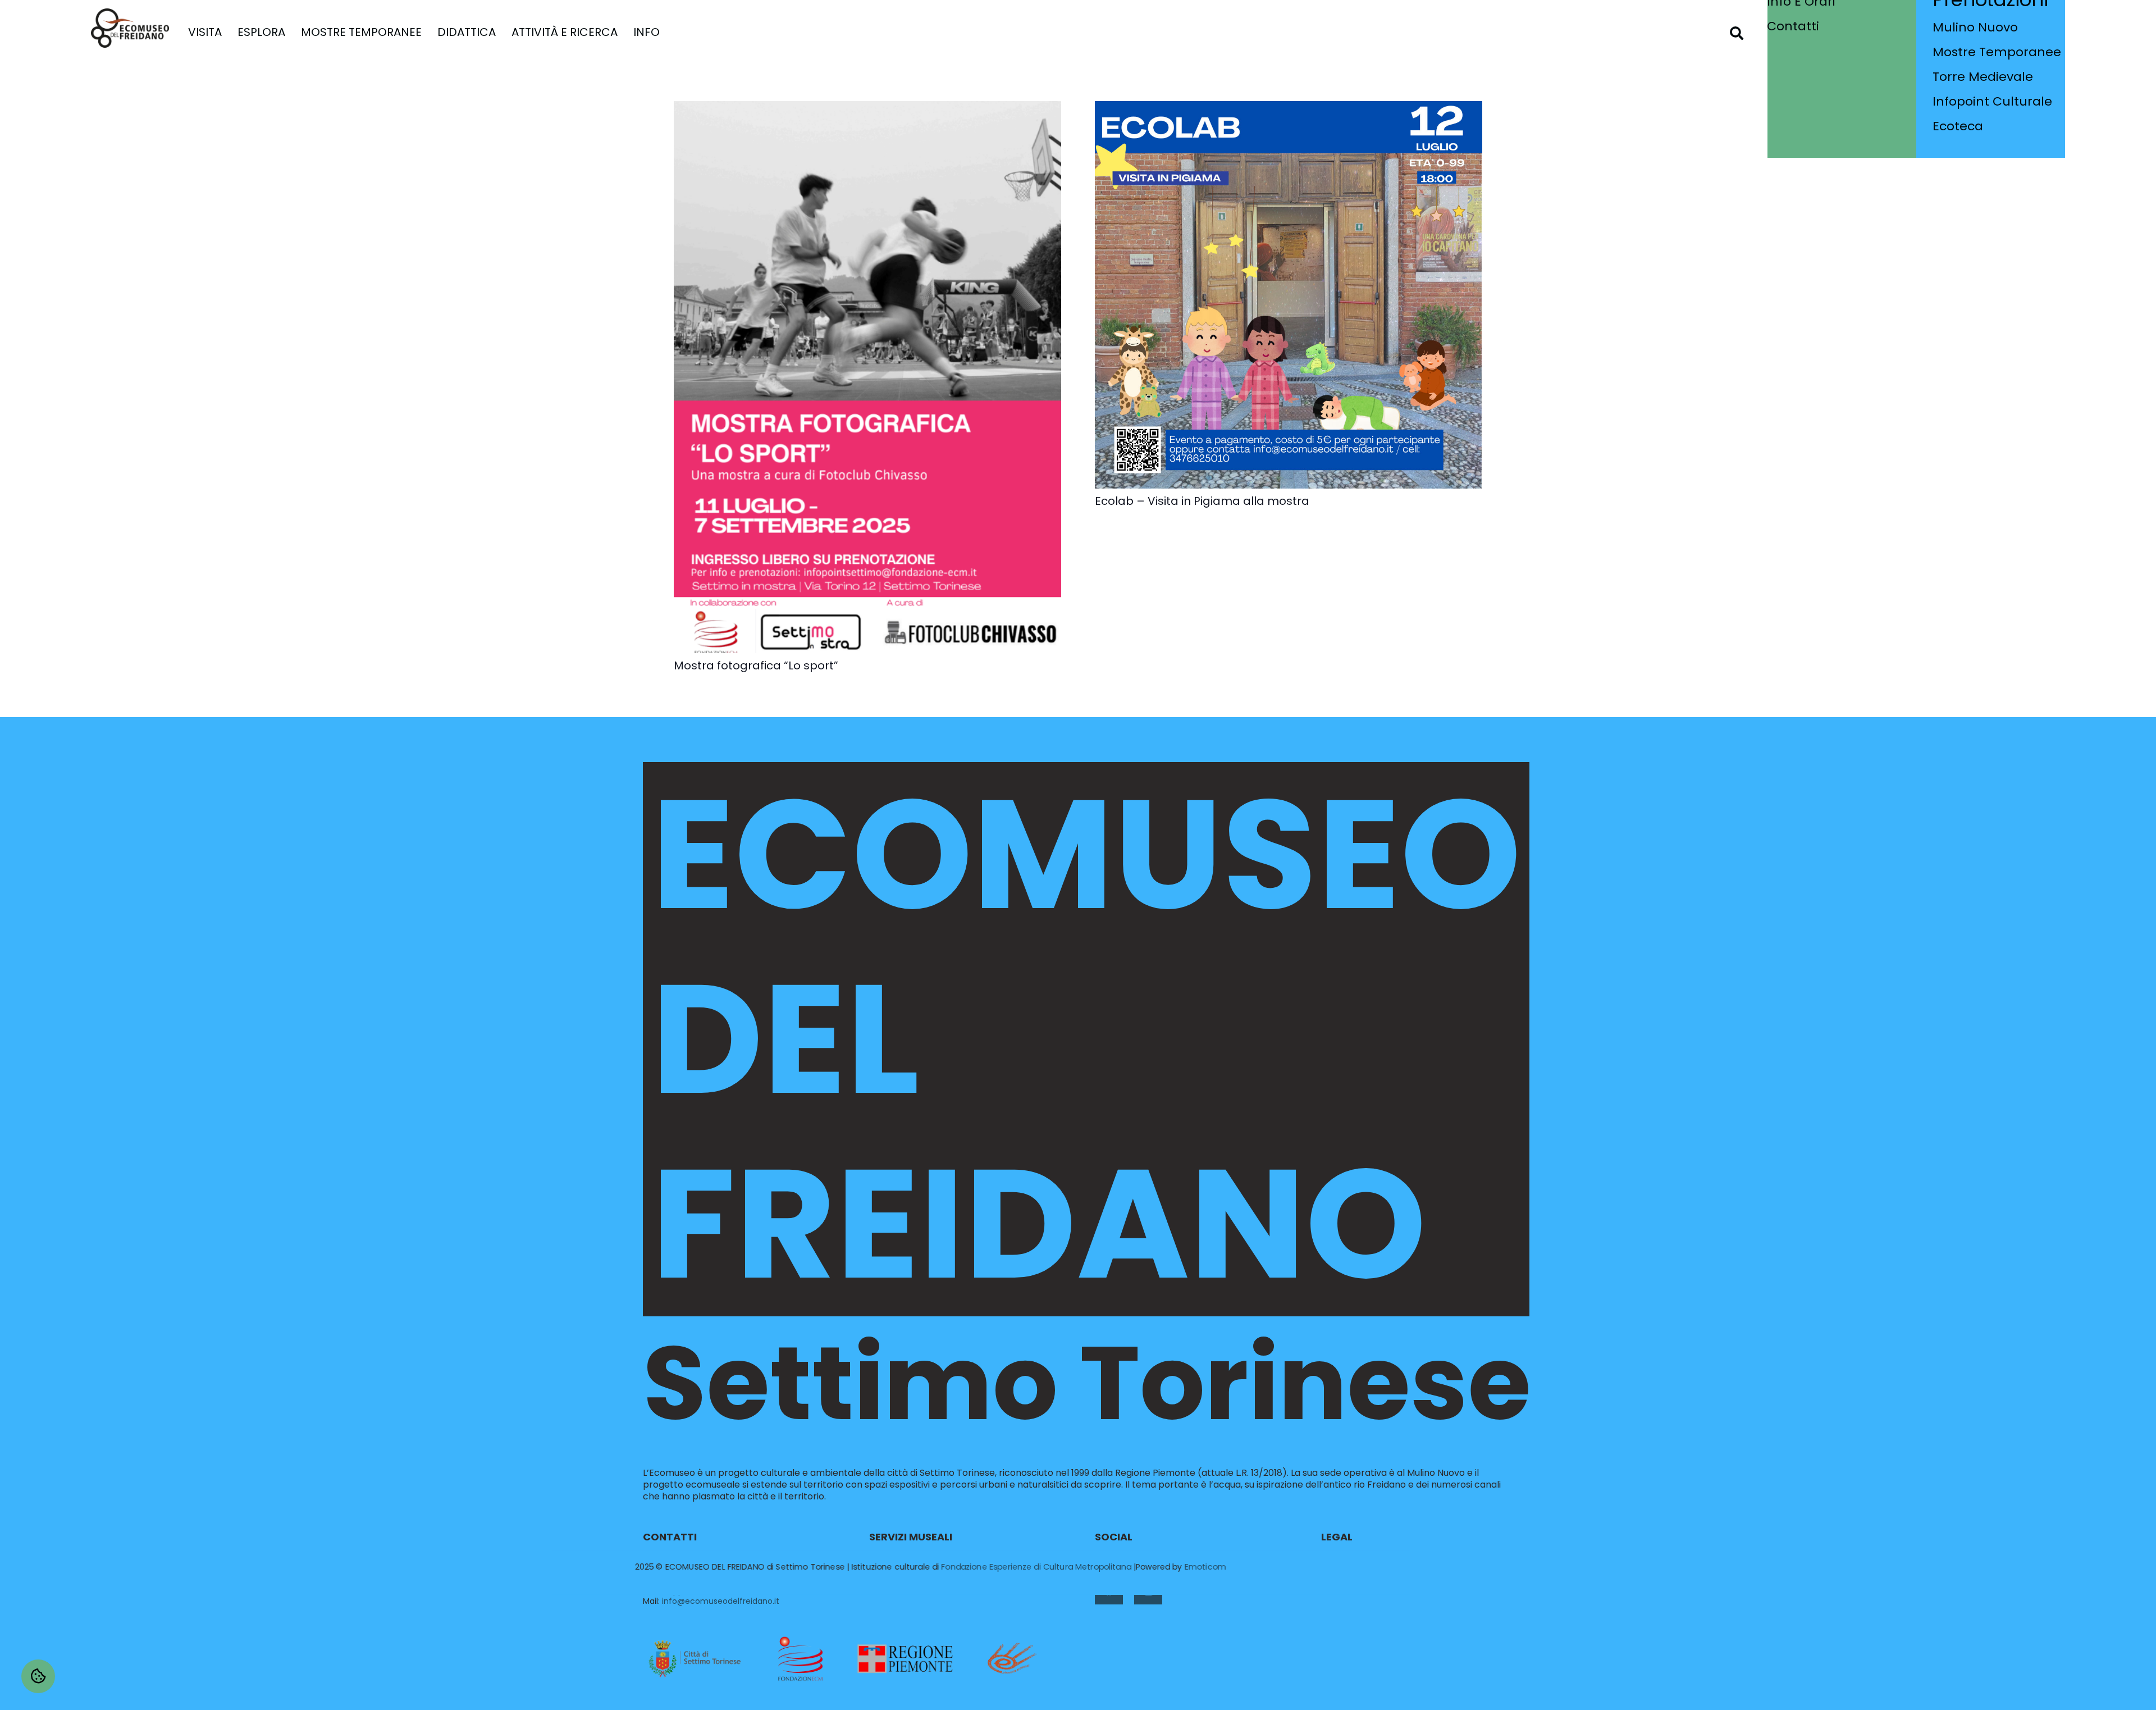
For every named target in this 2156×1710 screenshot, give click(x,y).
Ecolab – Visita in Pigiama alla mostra (1202, 501)
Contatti (1793, 26)
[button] (229, 32)
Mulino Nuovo (1975, 27)
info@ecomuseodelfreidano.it (721, 1601)
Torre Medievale (1983, 77)
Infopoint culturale (1992, 101)
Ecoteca (1958, 126)
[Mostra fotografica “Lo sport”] (867, 108)
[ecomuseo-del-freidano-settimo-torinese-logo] (130, 28)
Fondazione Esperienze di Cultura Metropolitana (1036, 1567)
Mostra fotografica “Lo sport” (756, 665)
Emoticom (1205, 1567)
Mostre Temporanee (1997, 52)
